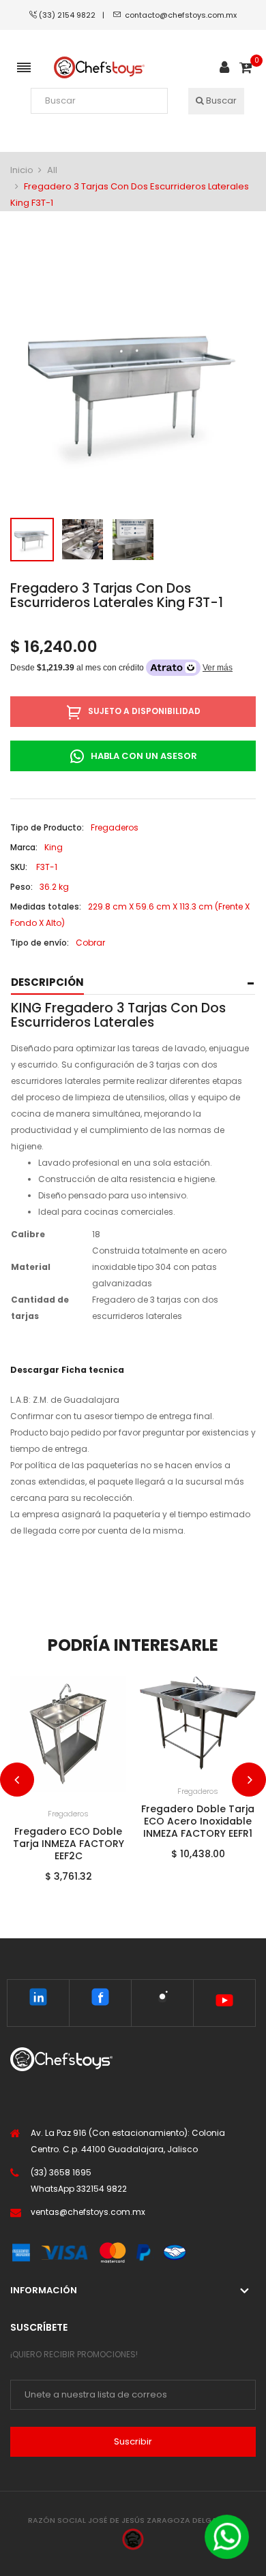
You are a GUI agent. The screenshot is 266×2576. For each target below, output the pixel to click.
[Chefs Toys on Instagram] (162, 2000)
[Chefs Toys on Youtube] (224, 2003)
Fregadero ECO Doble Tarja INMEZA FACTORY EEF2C (69, 1844)
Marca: (24, 847)
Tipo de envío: (40, 943)
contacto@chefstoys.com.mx (181, 15)
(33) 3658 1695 (61, 2172)
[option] (32, 540)
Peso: (21, 887)
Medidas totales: (46, 906)
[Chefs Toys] (99, 68)
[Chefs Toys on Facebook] (100, 2000)
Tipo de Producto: (47, 827)
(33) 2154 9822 (71, 15)
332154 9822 (102, 2189)
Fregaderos (68, 1814)
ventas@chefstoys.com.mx (88, 2212)
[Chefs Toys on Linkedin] (38, 2000)
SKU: (19, 867)
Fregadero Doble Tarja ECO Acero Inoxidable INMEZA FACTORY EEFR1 (198, 1821)
